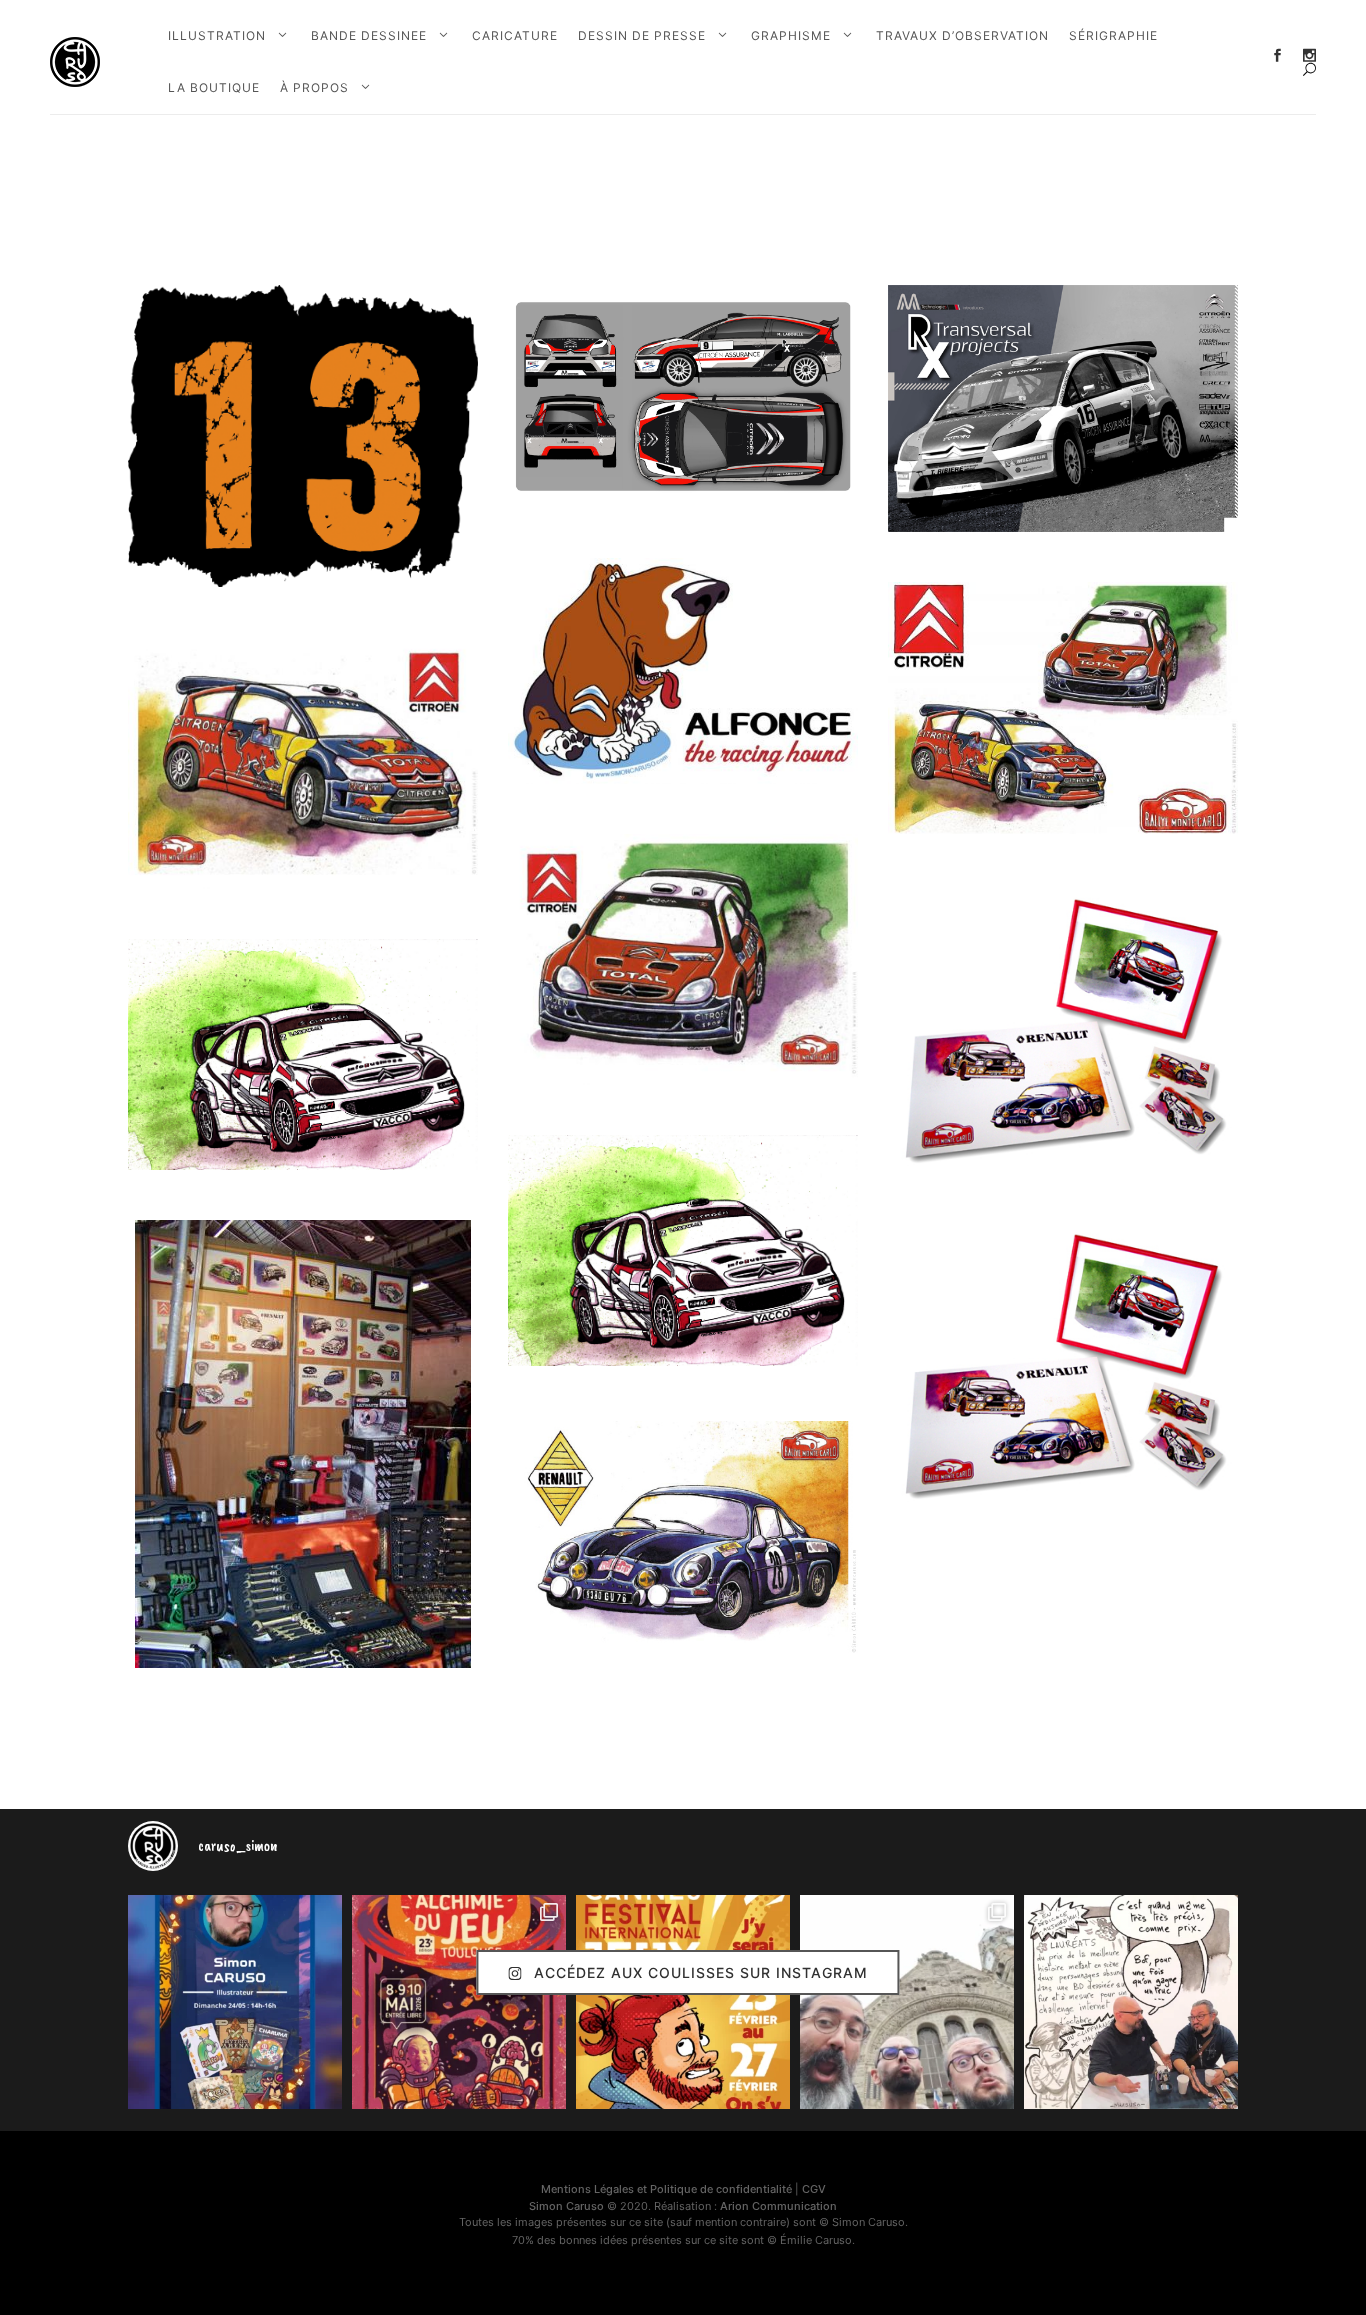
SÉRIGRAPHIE (1113, 35)
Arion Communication (778, 2206)
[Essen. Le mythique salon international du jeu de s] (907, 2002)
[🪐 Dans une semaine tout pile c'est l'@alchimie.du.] (459, 2002)
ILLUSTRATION (217, 35)
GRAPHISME (791, 35)
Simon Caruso (566, 2206)
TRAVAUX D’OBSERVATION (962, 35)
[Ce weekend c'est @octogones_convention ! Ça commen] (235, 2002)
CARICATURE (515, 35)
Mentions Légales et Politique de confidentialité (666, 2189)
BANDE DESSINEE (369, 35)
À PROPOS (314, 87)
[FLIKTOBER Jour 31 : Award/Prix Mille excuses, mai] (1131, 2002)
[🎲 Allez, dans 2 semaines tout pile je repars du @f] (683, 2002)
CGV (814, 2189)
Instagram (1309, 55)
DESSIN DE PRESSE (642, 35)
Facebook (1277, 55)
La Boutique (214, 87)
